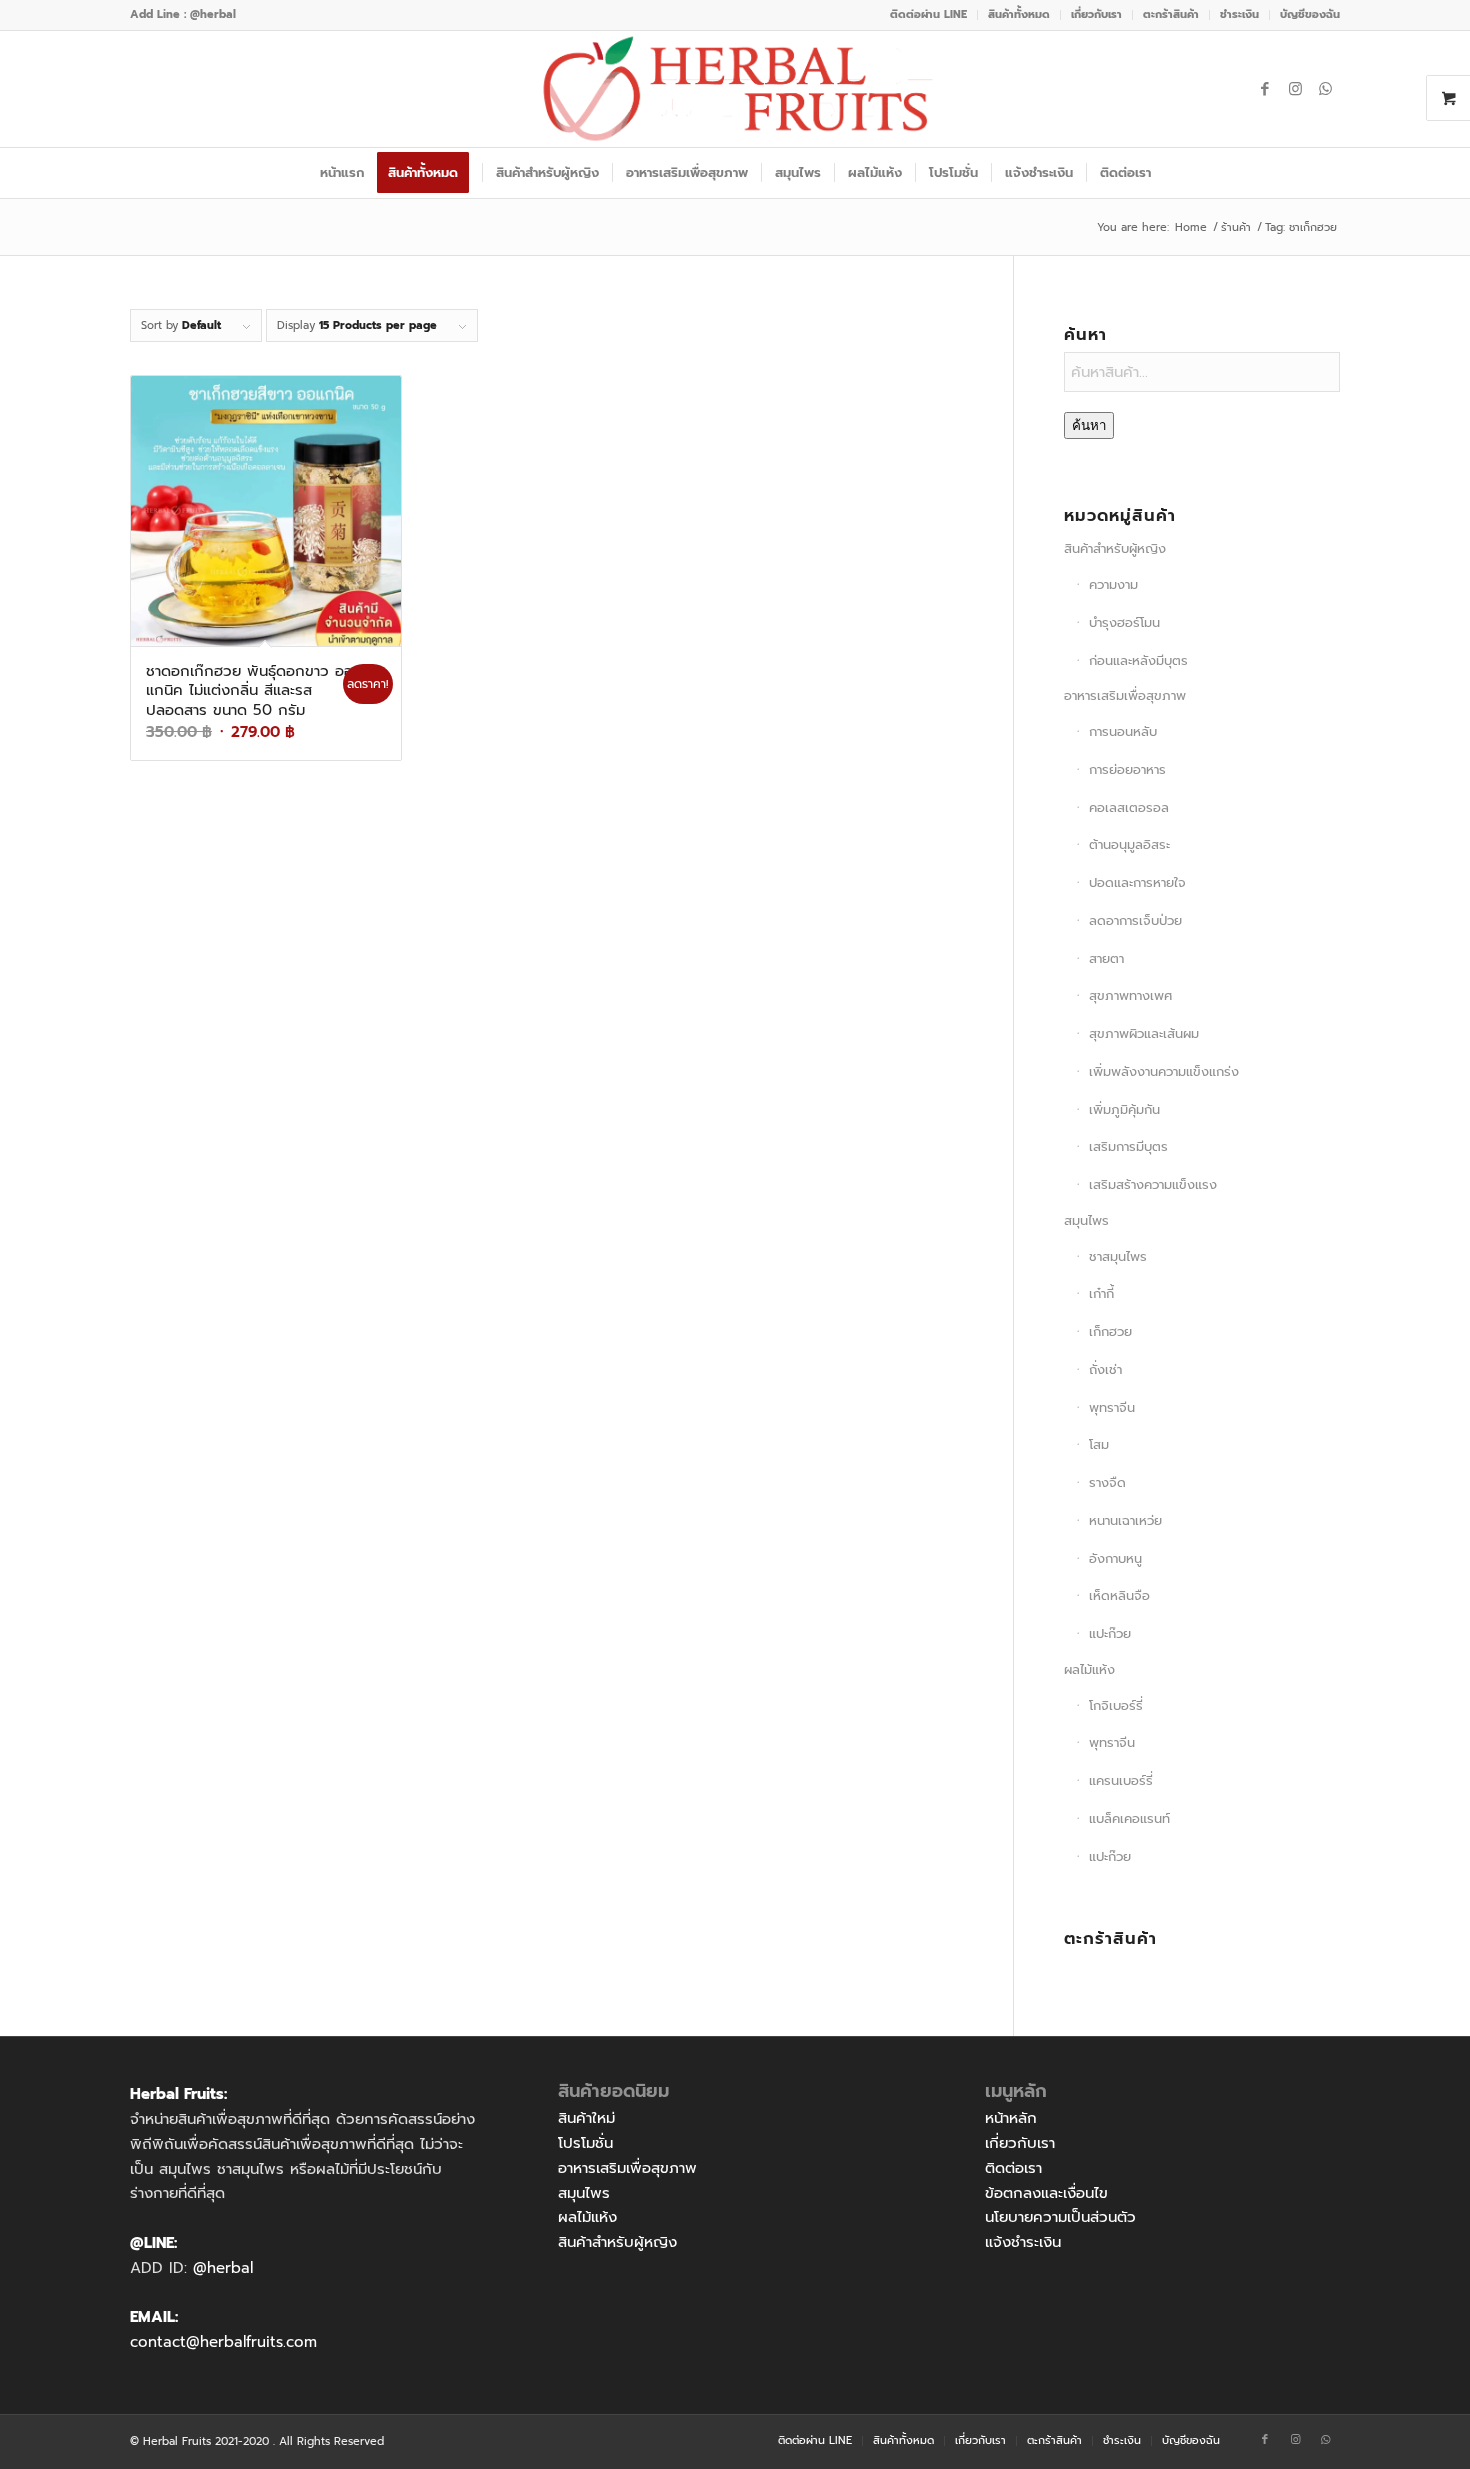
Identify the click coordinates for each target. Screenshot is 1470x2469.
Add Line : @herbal (183, 14)
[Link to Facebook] (1265, 89)
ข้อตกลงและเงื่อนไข (1046, 2193)
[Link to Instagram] (1295, 89)
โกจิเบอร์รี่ (1116, 1705)
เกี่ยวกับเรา (1020, 2143)
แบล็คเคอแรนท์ (1129, 1818)
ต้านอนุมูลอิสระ (1129, 844)
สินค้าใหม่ (586, 2118)
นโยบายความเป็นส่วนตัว (1060, 2217)
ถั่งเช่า (1105, 1369)
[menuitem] (929, 15)
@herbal (223, 2268)
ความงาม (1113, 584)
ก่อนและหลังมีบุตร (1138, 660)
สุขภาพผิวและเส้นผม (1144, 1033)
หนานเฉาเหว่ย (1125, 1520)
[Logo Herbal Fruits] (735, 89)
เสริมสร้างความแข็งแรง (1153, 1184)
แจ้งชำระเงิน (1023, 2242)
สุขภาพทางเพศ (1130, 995)
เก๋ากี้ (1101, 1293)
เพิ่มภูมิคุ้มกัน (1124, 1109)
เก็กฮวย (1110, 1331)
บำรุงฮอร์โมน (1124, 622)
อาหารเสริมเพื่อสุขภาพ (1125, 695)
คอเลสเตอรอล (1129, 807)
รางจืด (1107, 1482)
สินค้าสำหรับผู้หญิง (1115, 548)
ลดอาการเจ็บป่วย (1135, 920)
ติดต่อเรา (1013, 2168)
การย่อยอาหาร (1127, 769)
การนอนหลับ (1123, 731)
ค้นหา (1089, 425)
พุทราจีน (1112, 1407)
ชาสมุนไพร (1118, 1256)
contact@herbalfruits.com (223, 2342)
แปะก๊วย (1110, 1633)
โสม (1099, 1444)
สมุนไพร (1086, 1220)
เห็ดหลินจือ (1119, 1595)
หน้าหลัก (1011, 2118)
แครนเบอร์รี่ (1121, 1780)
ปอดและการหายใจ (1137, 882)
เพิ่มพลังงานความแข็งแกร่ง (1164, 1071)
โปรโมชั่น (585, 2143)
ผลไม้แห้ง (1089, 1669)
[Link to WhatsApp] (1325, 89)
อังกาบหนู (1115, 1558)
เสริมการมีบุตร (1128, 1146)
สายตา (1106, 958)
